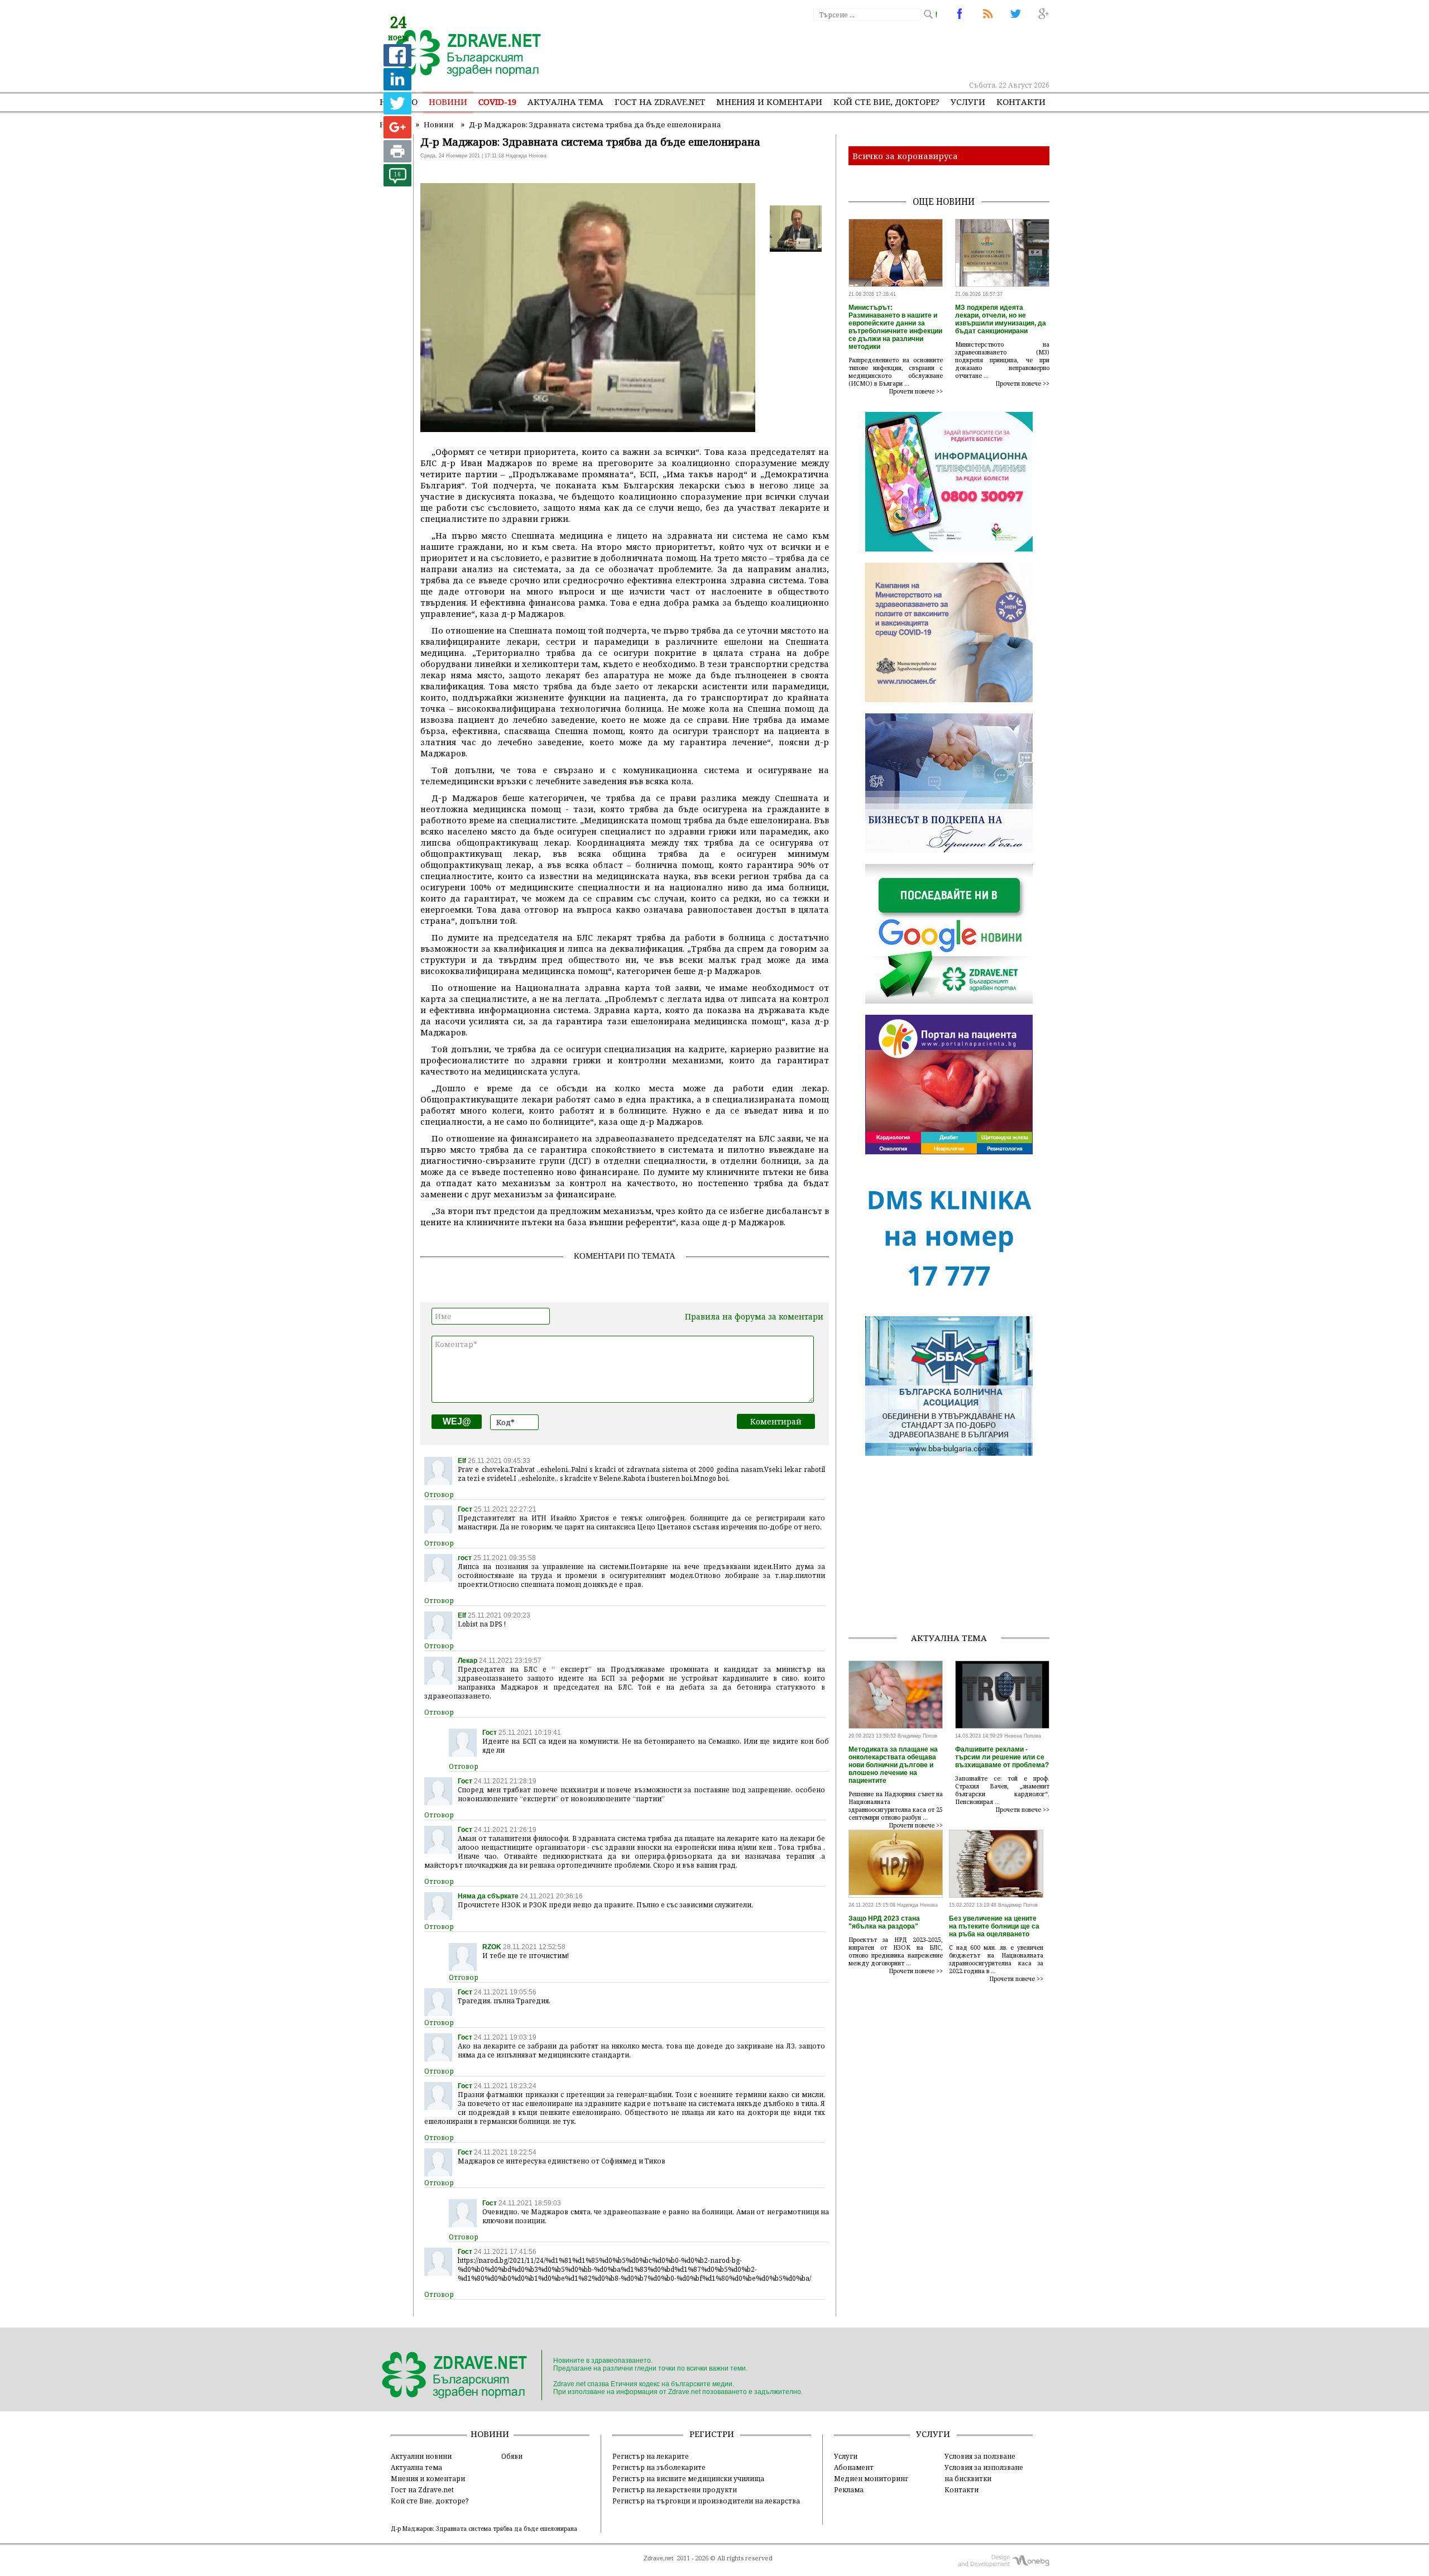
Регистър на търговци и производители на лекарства (706, 2501)
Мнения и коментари (769, 102)
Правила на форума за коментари (754, 1316)
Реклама (849, 2489)
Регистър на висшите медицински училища (688, 2478)
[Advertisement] (845, 50)
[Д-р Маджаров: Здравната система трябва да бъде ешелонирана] (462, 54)
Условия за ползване (980, 2456)
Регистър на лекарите (651, 2456)
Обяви (512, 2456)
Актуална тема (565, 102)
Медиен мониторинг (871, 2478)
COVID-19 (497, 102)
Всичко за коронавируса (905, 156)
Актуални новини (421, 2456)
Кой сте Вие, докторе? (886, 102)
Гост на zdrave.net (660, 102)
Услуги (968, 102)
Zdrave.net (658, 2558)
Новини (448, 102)
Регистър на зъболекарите (659, 2467)
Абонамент (854, 2467)
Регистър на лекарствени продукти (675, 2489)
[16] (397, 183)
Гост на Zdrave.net (422, 2489)
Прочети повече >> (916, 391)
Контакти (1021, 102)
